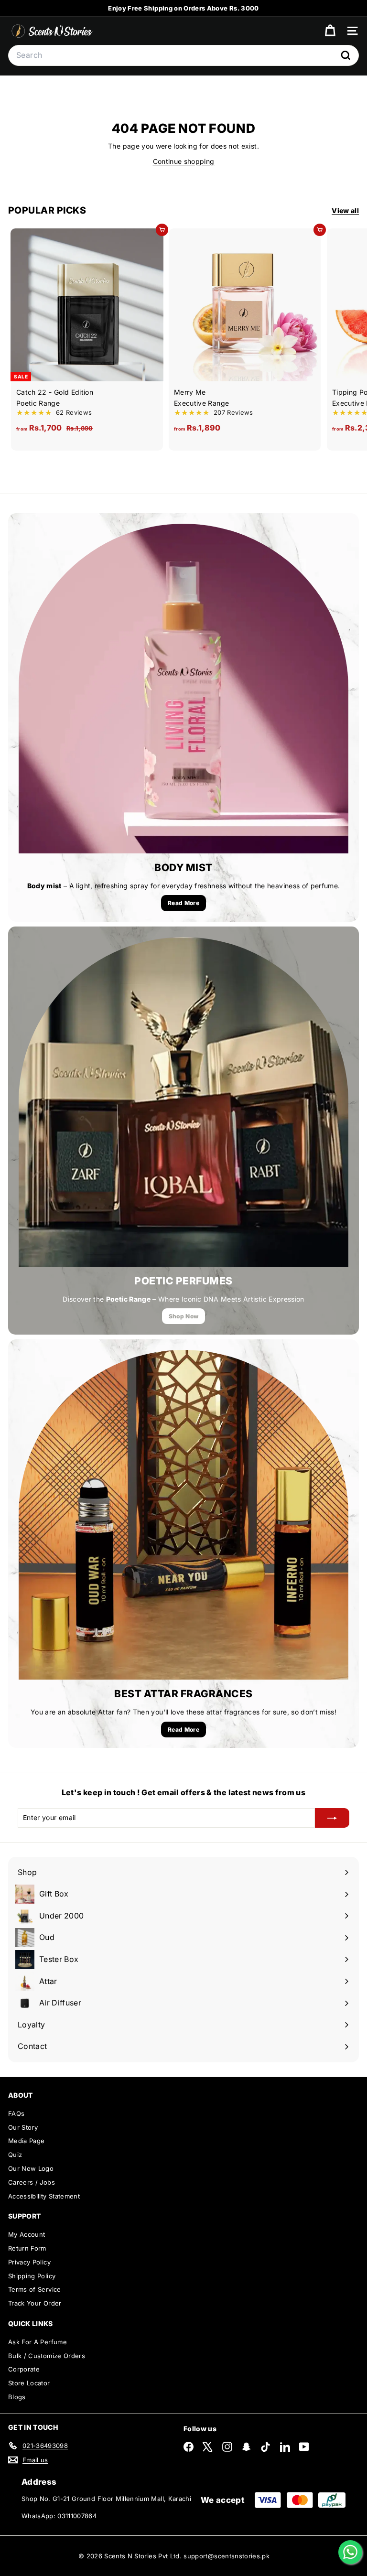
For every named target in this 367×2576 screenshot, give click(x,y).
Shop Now (184, 1316)
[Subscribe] (332, 1818)
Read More (183, 903)
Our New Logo (31, 2168)
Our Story (23, 2127)
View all (345, 210)
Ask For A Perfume (38, 2342)
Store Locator (29, 2383)
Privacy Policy (29, 2262)
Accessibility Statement (44, 2196)
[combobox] (183, 55)
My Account (27, 2234)
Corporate (24, 2369)
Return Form (27, 2248)
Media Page (27, 2141)
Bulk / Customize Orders (47, 2356)
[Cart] (330, 31)
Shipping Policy (32, 2276)
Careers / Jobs (32, 2182)
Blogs (17, 2397)
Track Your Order (35, 2303)
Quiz (15, 2155)
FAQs (16, 2113)
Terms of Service (35, 2289)
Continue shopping (184, 161)
